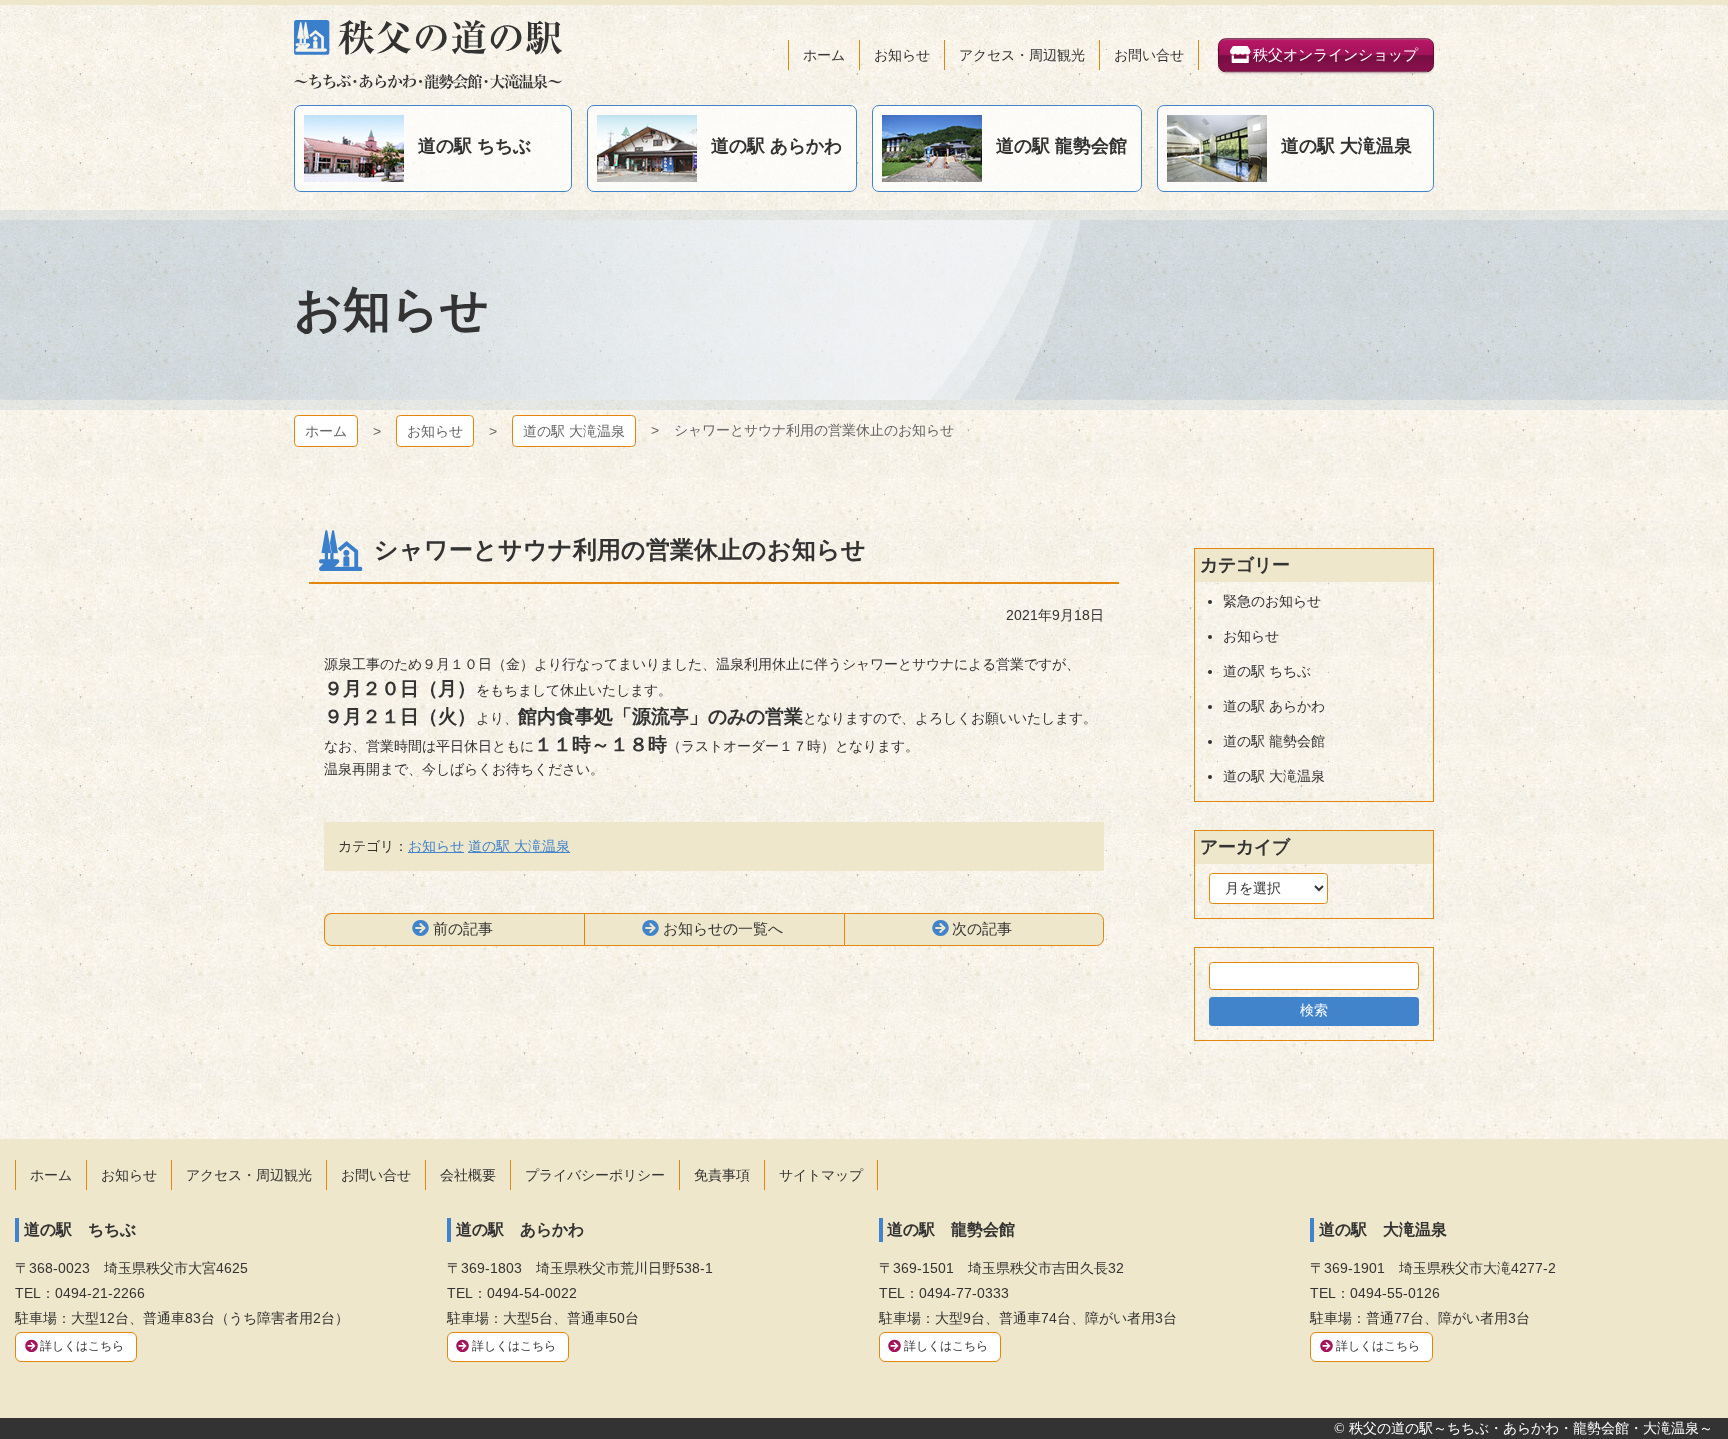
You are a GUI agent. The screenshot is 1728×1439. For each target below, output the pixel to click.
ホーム (326, 431)
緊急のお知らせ (1272, 601)
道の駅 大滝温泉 (574, 431)
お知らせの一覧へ (723, 928)
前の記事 (463, 928)
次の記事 (982, 928)
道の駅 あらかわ (1274, 706)
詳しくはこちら (82, 1346)
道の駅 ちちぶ (1267, 671)
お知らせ (435, 431)
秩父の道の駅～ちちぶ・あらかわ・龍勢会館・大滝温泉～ (428, 55)
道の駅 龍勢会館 (1274, 741)
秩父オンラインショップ (1335, 54)
